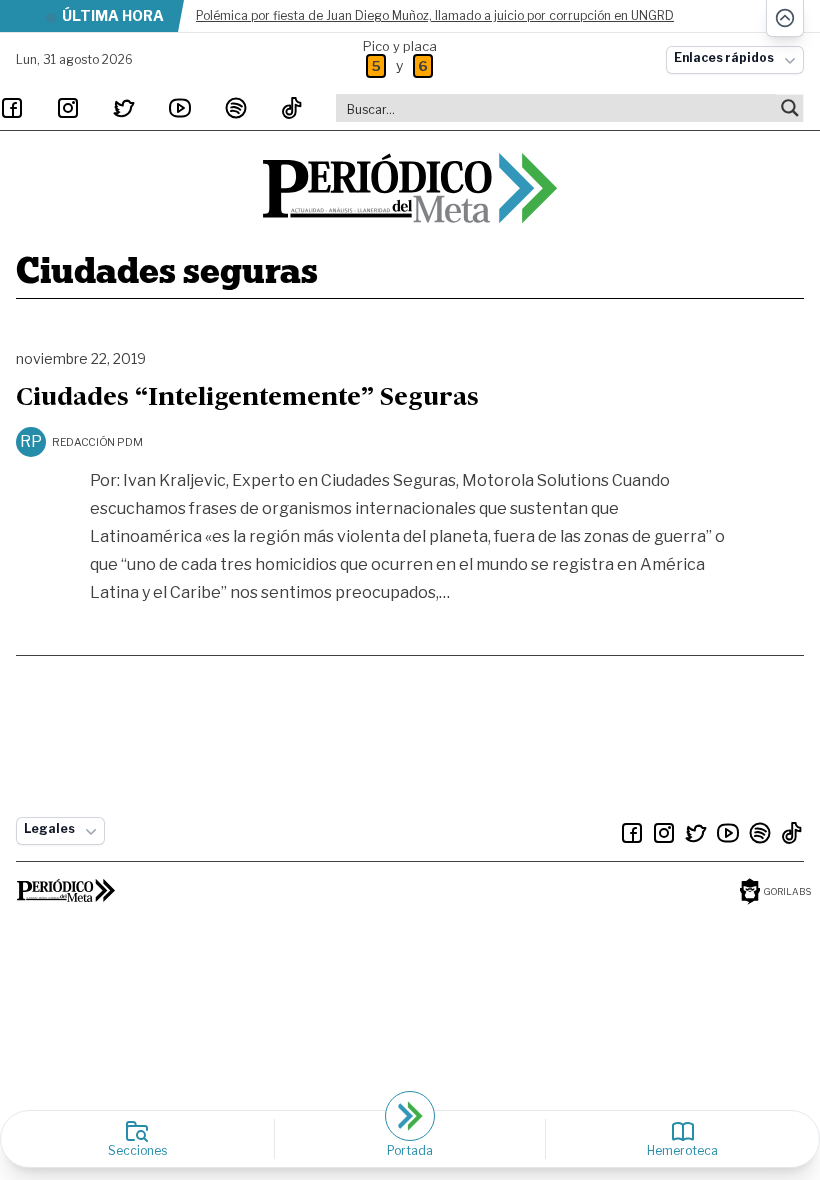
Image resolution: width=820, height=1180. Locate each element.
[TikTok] (292, 108)
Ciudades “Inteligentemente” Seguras (247, 399)
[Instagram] (68, 108)
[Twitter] (124, 108)
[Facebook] (12, 108)
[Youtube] (180, 108)
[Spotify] (236, 108)
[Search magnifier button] (790, 108)
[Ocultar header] (785, 18)
